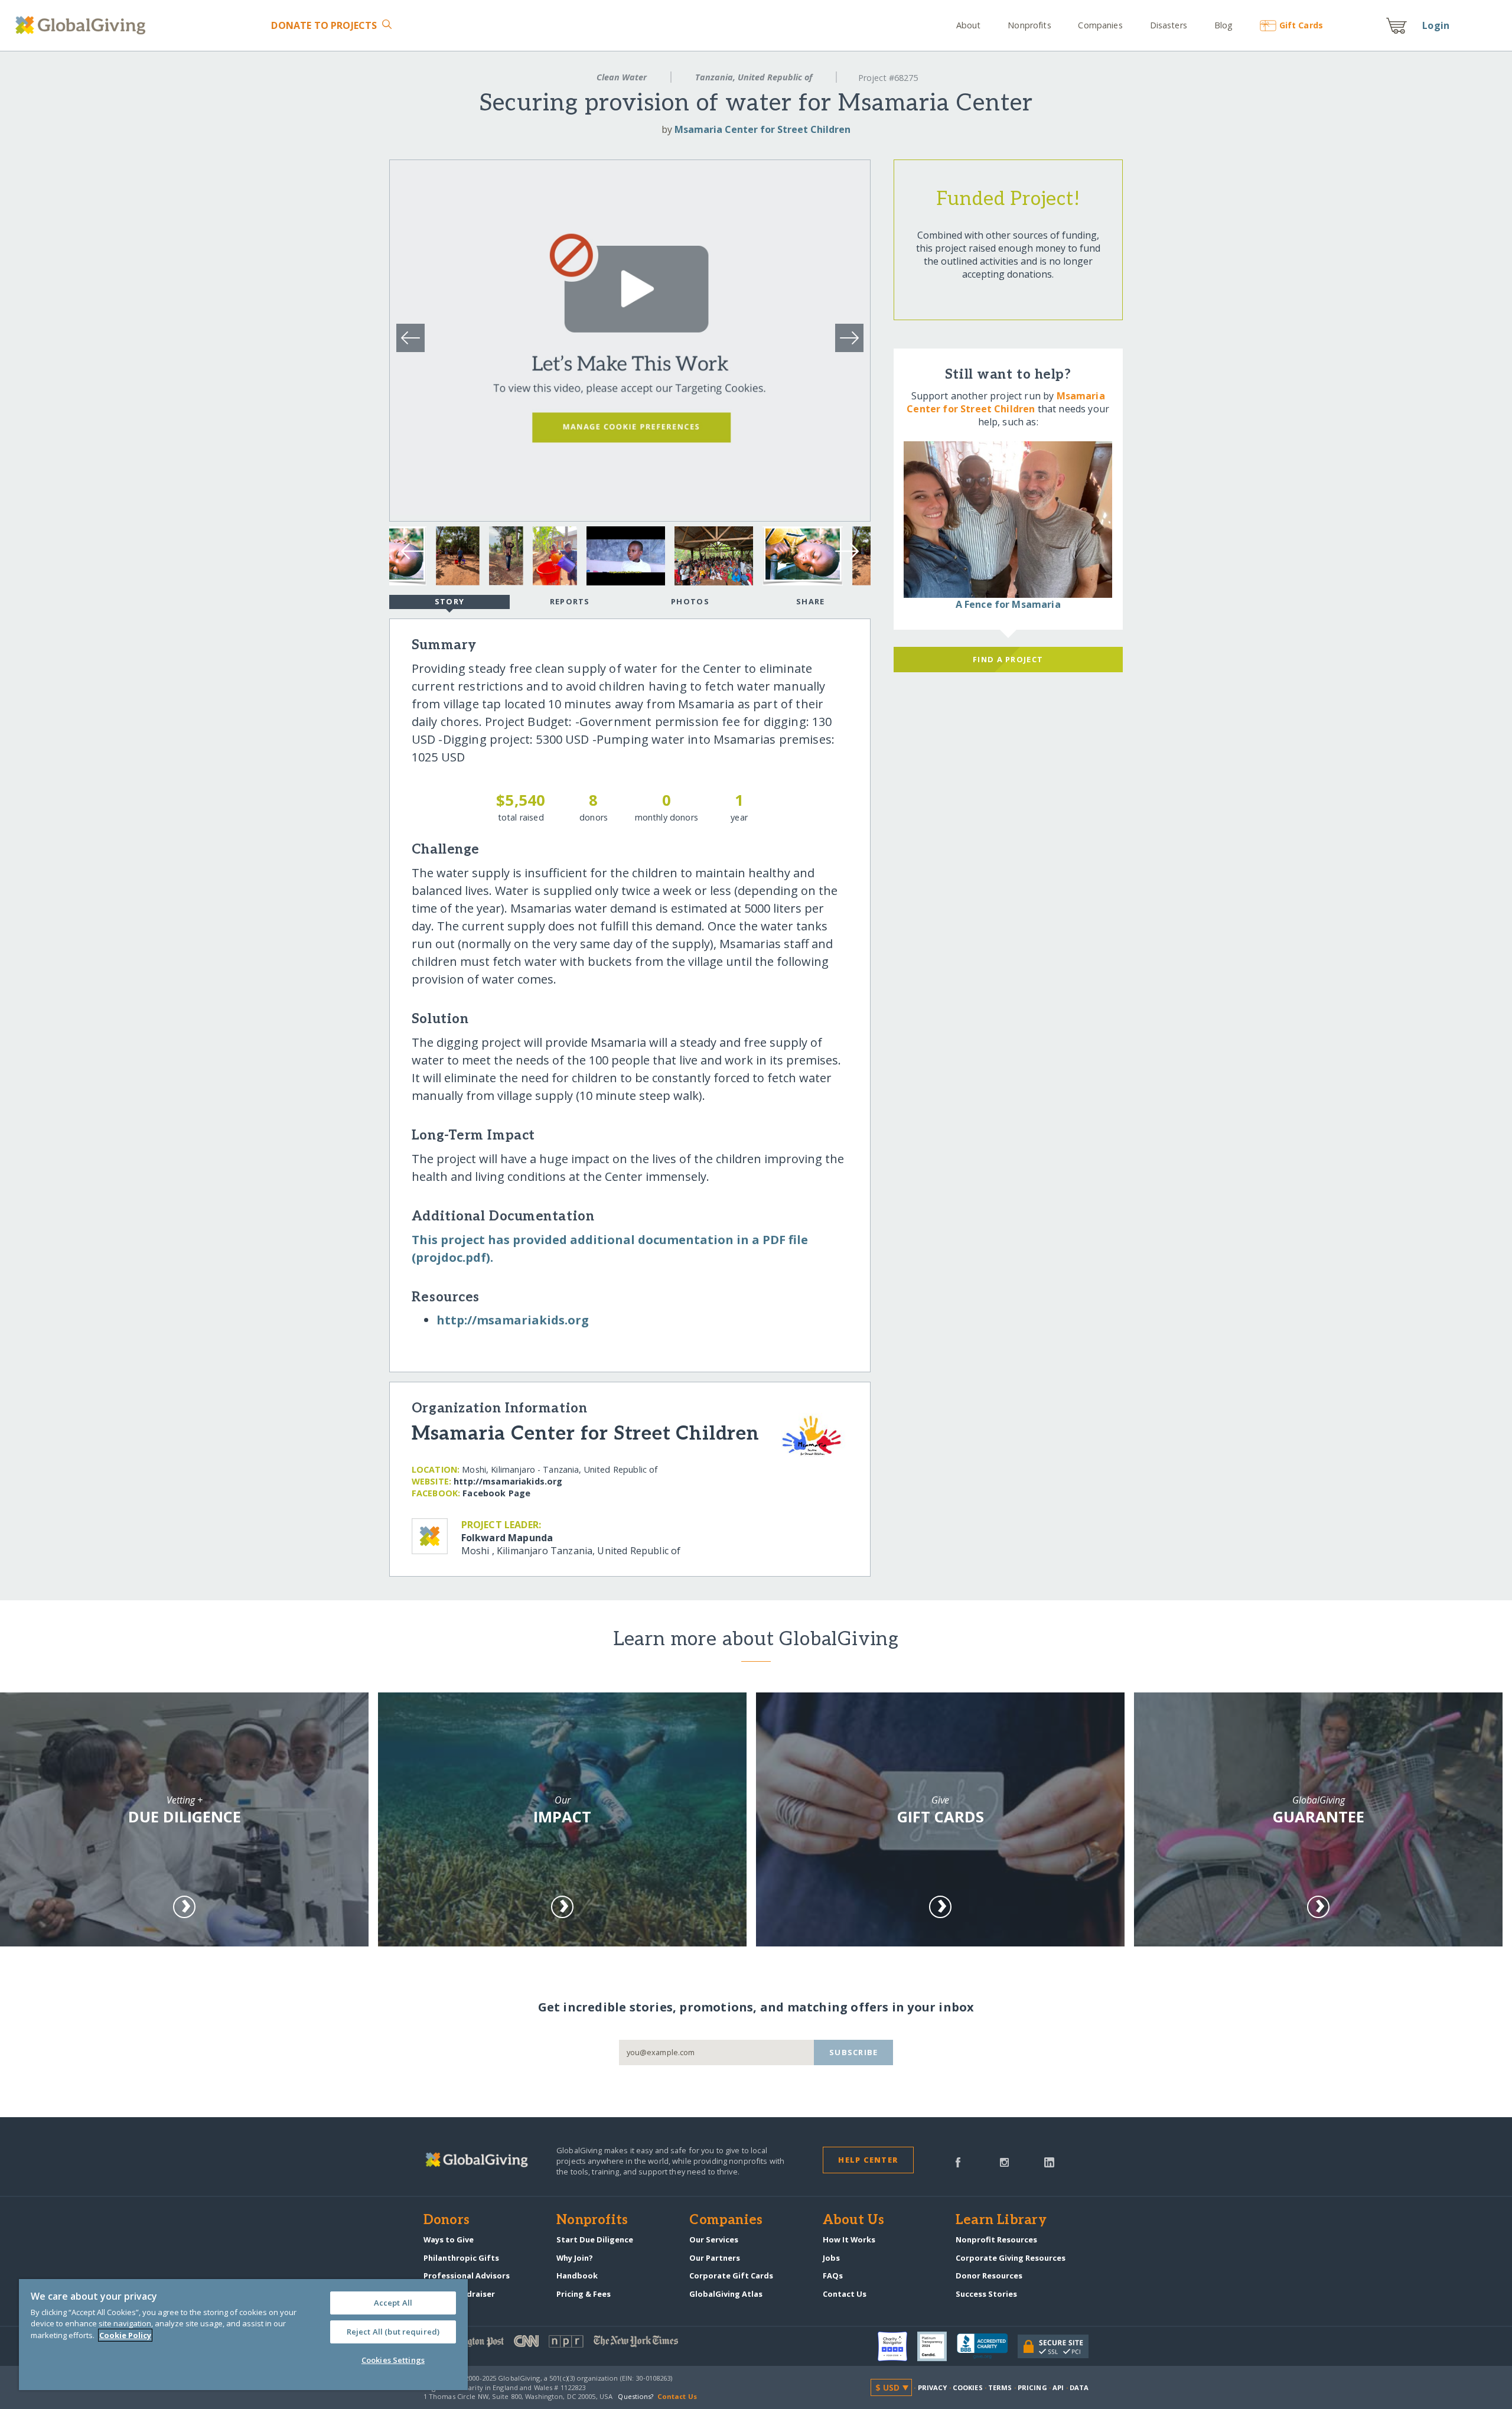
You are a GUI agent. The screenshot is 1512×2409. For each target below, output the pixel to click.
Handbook (577, 2275)
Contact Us (845, 2294)
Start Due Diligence (595, 2239)
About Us (854, 2221)
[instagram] (1004, 2161)
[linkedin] (1049, 2161)
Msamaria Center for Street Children (762, 129)
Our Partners (715, 2258)
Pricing (1032, 2387)
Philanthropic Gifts (461, 2258)
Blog (1223, 25)
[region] (243, 2335)
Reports (570, 601)
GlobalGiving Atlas (726, 2294)
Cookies (968, 2387)
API (1058, 2387)
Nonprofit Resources (996, 2239)
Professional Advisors (467, 2275)
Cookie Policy (125, 2335)
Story (449, 601)
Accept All (393, 2303)
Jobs (831, 2258)
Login (1436, 25)
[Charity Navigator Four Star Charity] (897, 2346)
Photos (690, 601)
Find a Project (1008, 659)
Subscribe (854, 2052)
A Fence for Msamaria (1008, 604)
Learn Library (1001, 2221)
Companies (1100, 25)
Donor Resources (989, 2275)
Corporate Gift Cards (731, 2275)
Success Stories (986, 2294)
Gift (1301, 25)
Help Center (868, 2160)
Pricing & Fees (584, 2294)
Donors (447, 2221)
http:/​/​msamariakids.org (513, 1320)
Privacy (933, 2387)
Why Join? (575, 2258)
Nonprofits (1029, 25)
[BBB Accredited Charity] (987, 2346)
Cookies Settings (393, 2360)
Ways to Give (449, 2239)
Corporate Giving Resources (1011, 2258)
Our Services (714, 2239)
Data (1079, 2387)
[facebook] (958, 2161)
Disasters (1169, 25)
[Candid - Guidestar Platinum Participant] (937, 2346)
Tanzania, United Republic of (754, 77)
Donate (324, 25)
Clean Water (622, 77)
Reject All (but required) (393, 2332)
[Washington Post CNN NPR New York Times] (590, 2344)
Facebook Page (496, 1493)
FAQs (833, 2275)
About (969, 25)
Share (810, 601)
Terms (1000, 2387)
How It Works (849, 2239)
